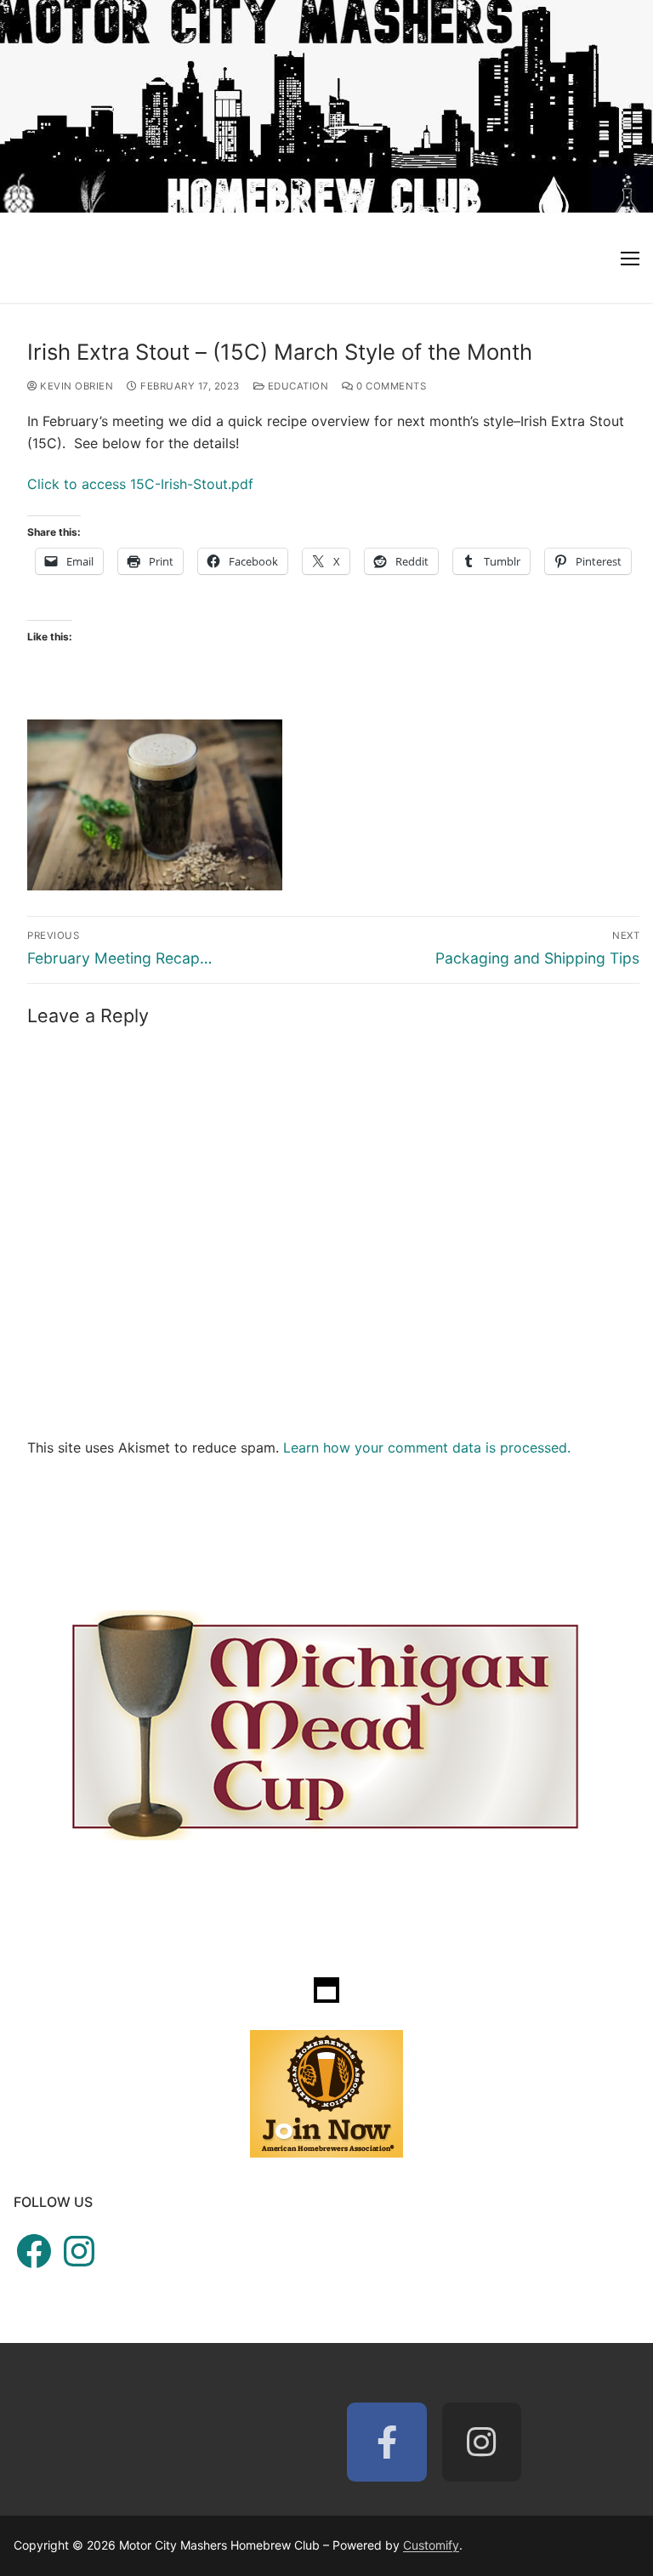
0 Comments (390, 386)
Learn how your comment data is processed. (427, 1447)
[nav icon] (630, 258)
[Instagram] (482, 2442)
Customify (431, 2545)
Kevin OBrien (75, 386)
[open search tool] (631, 106)
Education (296, 386)
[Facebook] (387, 2442)
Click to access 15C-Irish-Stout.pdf (140, 484)
